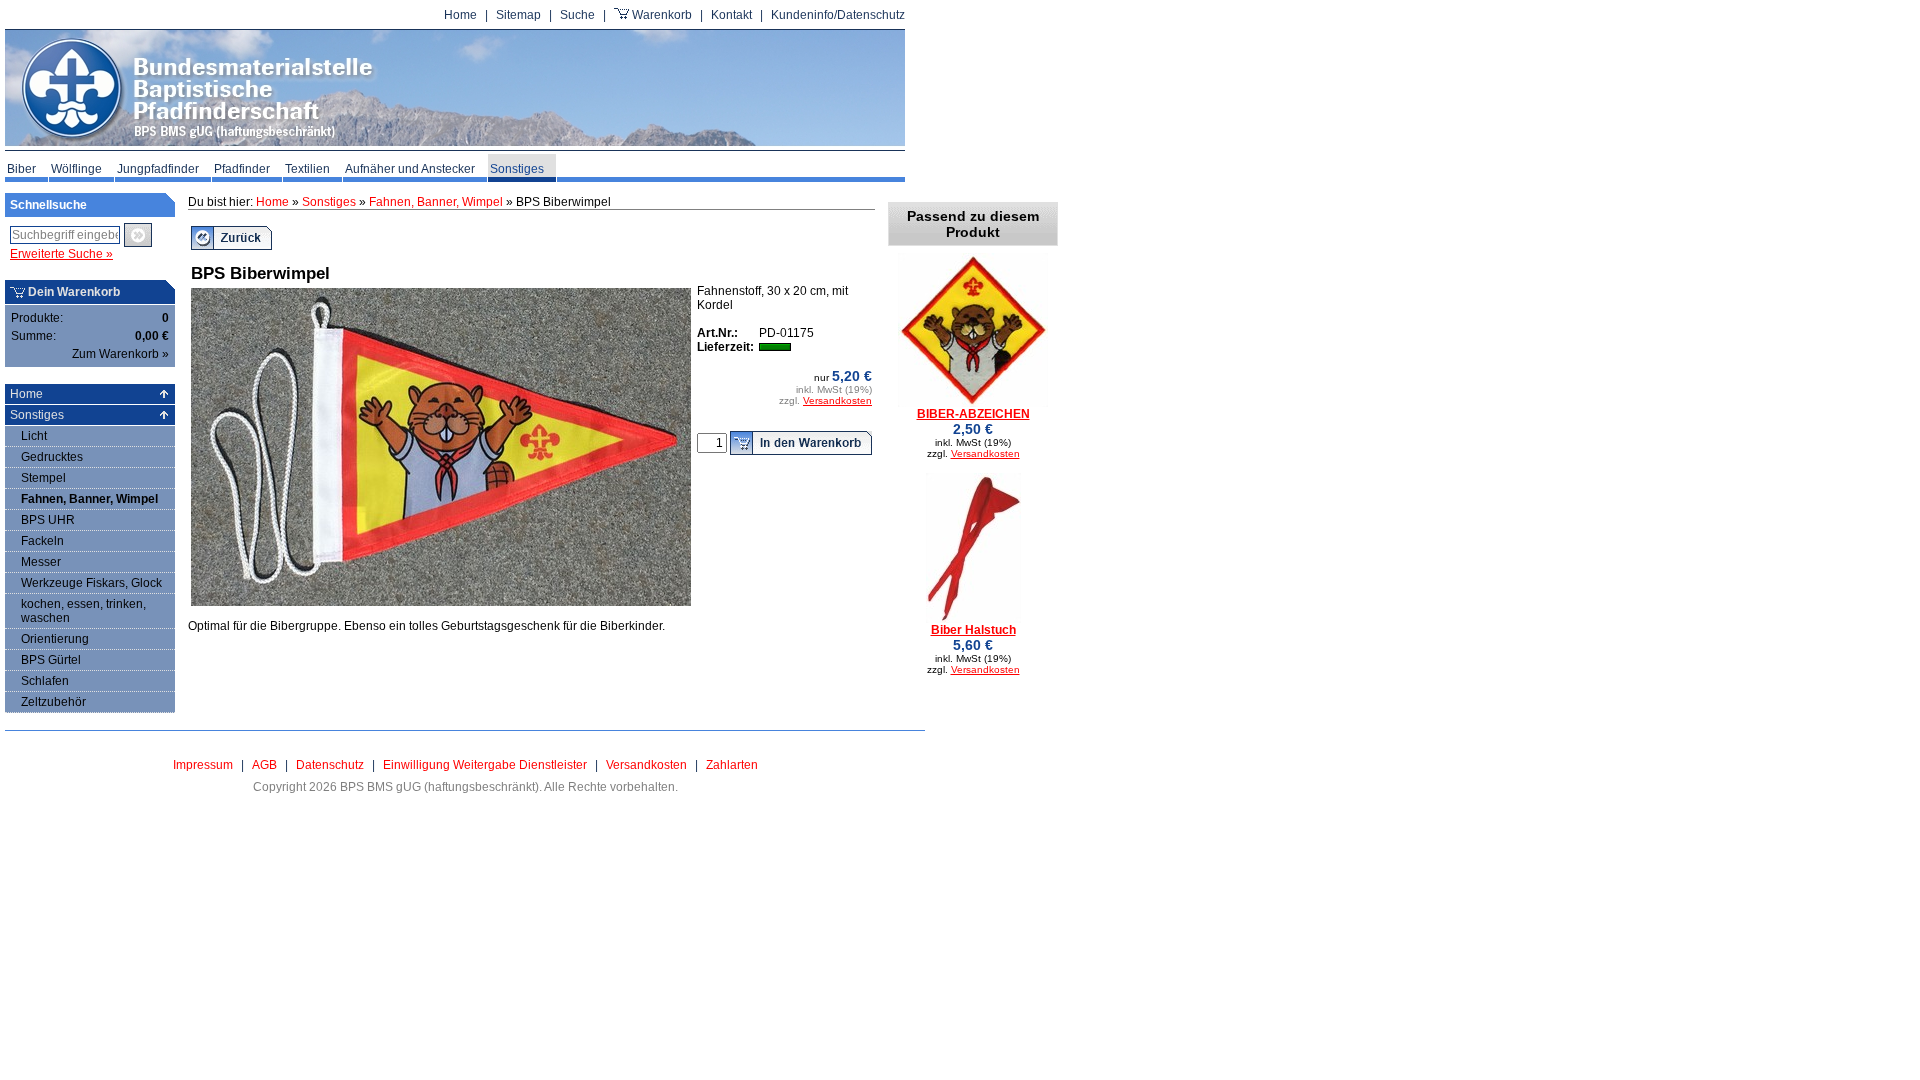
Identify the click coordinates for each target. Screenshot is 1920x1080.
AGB (264, 765)
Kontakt (731, 15)
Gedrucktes (52, 457)
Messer (41, 562)
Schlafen (45, 681)
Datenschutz (330, 765)
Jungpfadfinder (158, 169)
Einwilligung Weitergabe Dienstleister (485, 765)
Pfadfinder (242, 169)
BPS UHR (48, 520)
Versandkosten (837, 400)
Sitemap (518, 15)
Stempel (43, 478)
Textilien (307, 169)
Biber (21, 169)
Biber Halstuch (973, 630)
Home (460, 15)
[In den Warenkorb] (801, 443)
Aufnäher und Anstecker (410, 169)
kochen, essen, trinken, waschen (83, 611)
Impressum (203, 765)
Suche (577, 15)
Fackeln (42, 541)
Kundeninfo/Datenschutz (838, 15)
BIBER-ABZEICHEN (973, 414)
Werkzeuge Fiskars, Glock (91, 583)
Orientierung (55, 639)
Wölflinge (76, 169)
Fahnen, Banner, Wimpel (89, 499)
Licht (34, 436)
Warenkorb (662, 15)
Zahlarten (732, 765)
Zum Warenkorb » (120, 354)
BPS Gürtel (51, 660)
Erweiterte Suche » (61, 254)
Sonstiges (517, 169)
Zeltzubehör (53, 702)
